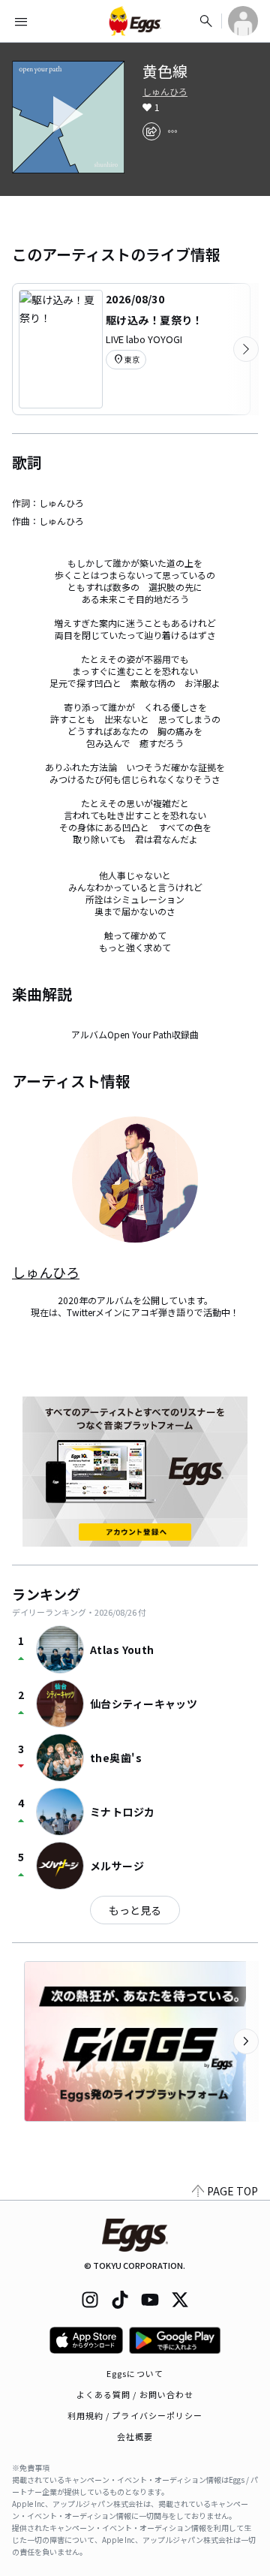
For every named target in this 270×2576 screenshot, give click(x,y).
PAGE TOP (232, 2191)
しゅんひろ (165, 92)
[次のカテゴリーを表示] (246, 349)
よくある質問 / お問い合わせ (135, 2394)
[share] (151, 131)
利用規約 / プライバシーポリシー (135, 2415)
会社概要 (135, 2436)
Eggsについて (135, 2373)
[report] (172, 131)
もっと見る (135, 1910)
